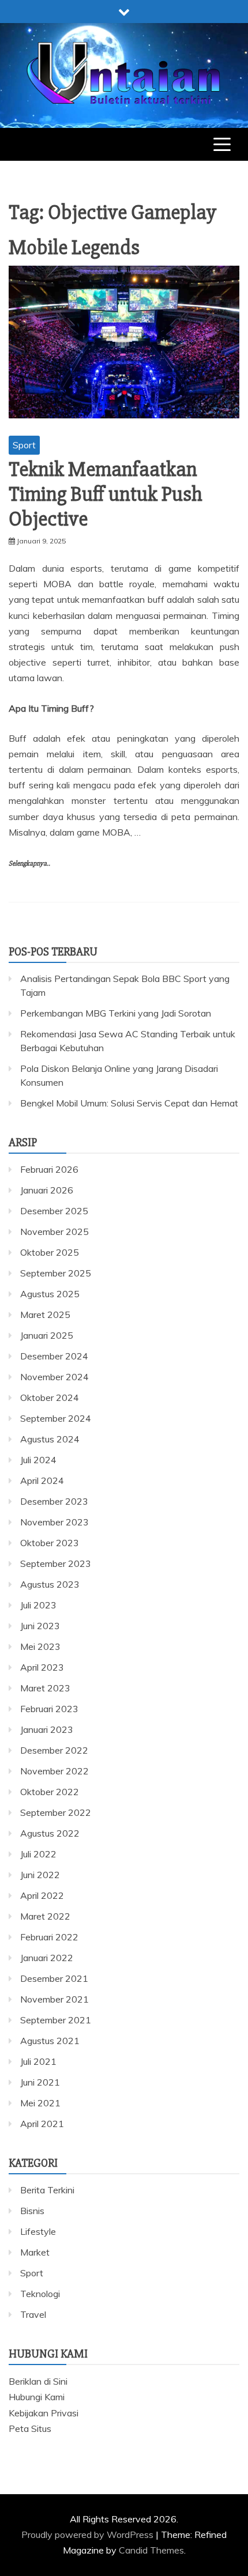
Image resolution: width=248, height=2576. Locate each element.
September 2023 (56, 1563)
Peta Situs (30, 2428)
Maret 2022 (45, 1916)
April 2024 (42, 1480)
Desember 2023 (54, 1501)
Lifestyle (38, 2231)
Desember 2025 (54, 1211)
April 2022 (42, 1895)
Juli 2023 (38, 1605)
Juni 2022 (40, 1875)
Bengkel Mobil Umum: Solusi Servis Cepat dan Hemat (129, 1103)
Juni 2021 (40, 2082)
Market (35, 2252)
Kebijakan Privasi (44, 2413)
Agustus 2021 (50, 2041)
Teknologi (40, 2294)
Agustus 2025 (50, 1294)
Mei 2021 (40, 2103)
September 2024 (56, 1418)
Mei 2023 (40, 1646)
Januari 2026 (47, 1190)
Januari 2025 (47, 1335)
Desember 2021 (54, 1978)
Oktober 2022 (50, 1792)
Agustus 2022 (50, 1833)
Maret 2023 (45, 1688)
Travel (33, 2314)
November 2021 (55, 1999)
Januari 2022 (47, 1958)
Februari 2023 (49, 1709)
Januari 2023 (47, 1729)
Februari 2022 (49, 1937)
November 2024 (55, 1377)
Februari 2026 (49, 1169)
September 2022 (56, 1812)
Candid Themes (151, 2550)
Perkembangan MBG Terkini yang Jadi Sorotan (116, 1013)
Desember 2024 (54, 1356)
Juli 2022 (38, 1854)
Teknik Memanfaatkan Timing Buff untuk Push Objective (106, 494)
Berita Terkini (47, 2190)
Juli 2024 (38, 1460)
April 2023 (42, 1667)
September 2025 (56, 1273)
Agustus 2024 (50, 1439)
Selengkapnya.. (29, 864)
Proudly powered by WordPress (89, 2535)
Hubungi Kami (37, 2397)
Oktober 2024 (50, 1397)
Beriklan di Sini (38, 2381)
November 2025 (55, 1232)
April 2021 (42, 2124)
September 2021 (56, 2020)
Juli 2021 (38, 2061)
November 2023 (55, 1522)
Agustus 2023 (50, 1584)
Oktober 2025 (50, 1252)
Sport (24, 445)
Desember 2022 (54, 1750)
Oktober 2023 (50, 1543)
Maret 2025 (45, 1315)
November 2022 (55, 1771)
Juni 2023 (40, 1626)
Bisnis (32, 2211)
